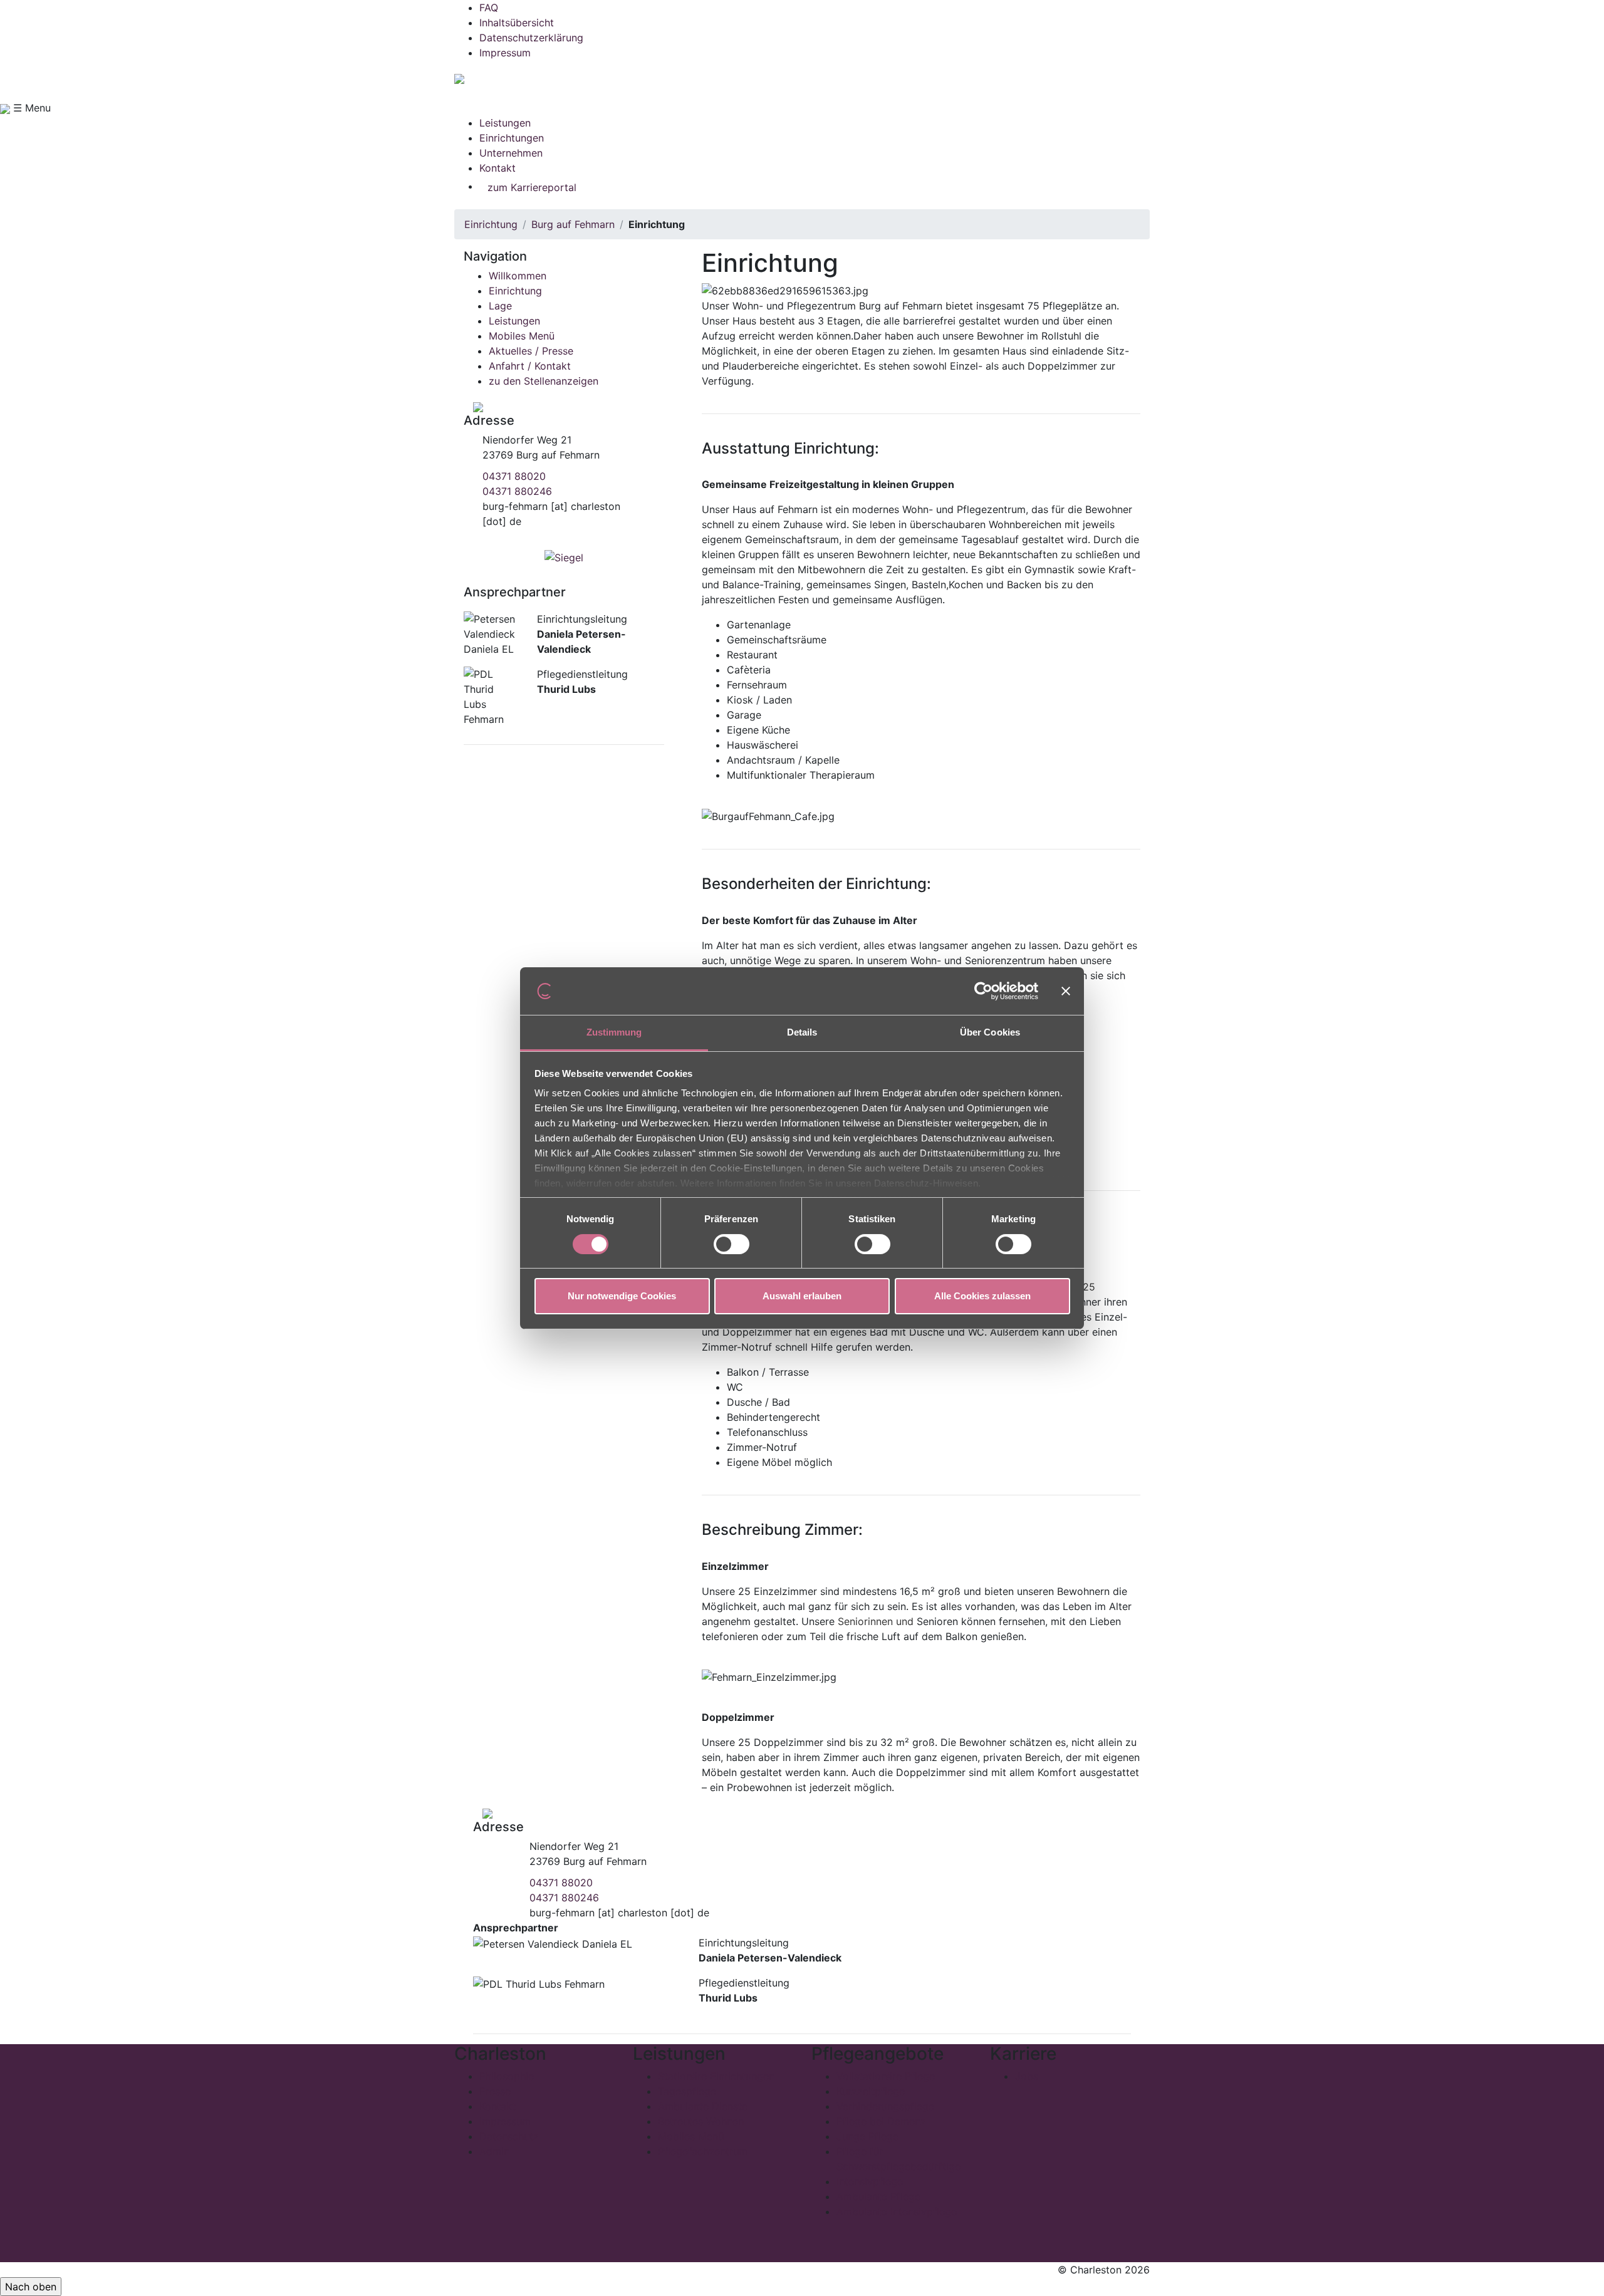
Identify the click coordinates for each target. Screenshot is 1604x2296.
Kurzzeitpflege (871, 2091)
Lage (500, 306)
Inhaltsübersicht (517, 23)
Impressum (505, 53)
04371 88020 (514, 476)
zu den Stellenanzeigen (544, 381)
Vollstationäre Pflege (886, 2076)
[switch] (732, 1244)
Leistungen (505, 123)
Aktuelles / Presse (531, 351)
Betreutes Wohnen (701, 2121)
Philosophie (507, 2076)
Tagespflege (687, 2091)
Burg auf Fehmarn (573, 224)
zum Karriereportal (532, 187)
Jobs (1027, 2076)
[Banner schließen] (1066, 991)
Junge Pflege (867, 2136)
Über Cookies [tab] (990, 1032)
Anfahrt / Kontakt (530, 366)
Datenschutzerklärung (531, 38)
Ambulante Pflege (878, 2196)
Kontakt (497, 168)
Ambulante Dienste (703, 2106)
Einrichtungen (512, 138)
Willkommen (518, 276)
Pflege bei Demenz (881, 2121)
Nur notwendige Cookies (622, 1296)
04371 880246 (517, 491)
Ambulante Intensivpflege (897, 2211)
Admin (494, 2151)
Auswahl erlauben (802, 1296)
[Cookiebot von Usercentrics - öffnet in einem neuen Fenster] (983, 991)
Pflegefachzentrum (703, 2151)
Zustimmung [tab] (614, 1032)
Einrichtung (491, 224)
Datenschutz (509, 2136)
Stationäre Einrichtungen (716, 2076)
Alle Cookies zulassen (982, 1296)
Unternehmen (511, 153)
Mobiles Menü (522, 336)
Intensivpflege (870, 2181)
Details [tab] (802, 1032)
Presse (495, 2091)
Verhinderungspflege (885, 2106)
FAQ (489, 8)
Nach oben (31, 2287)
